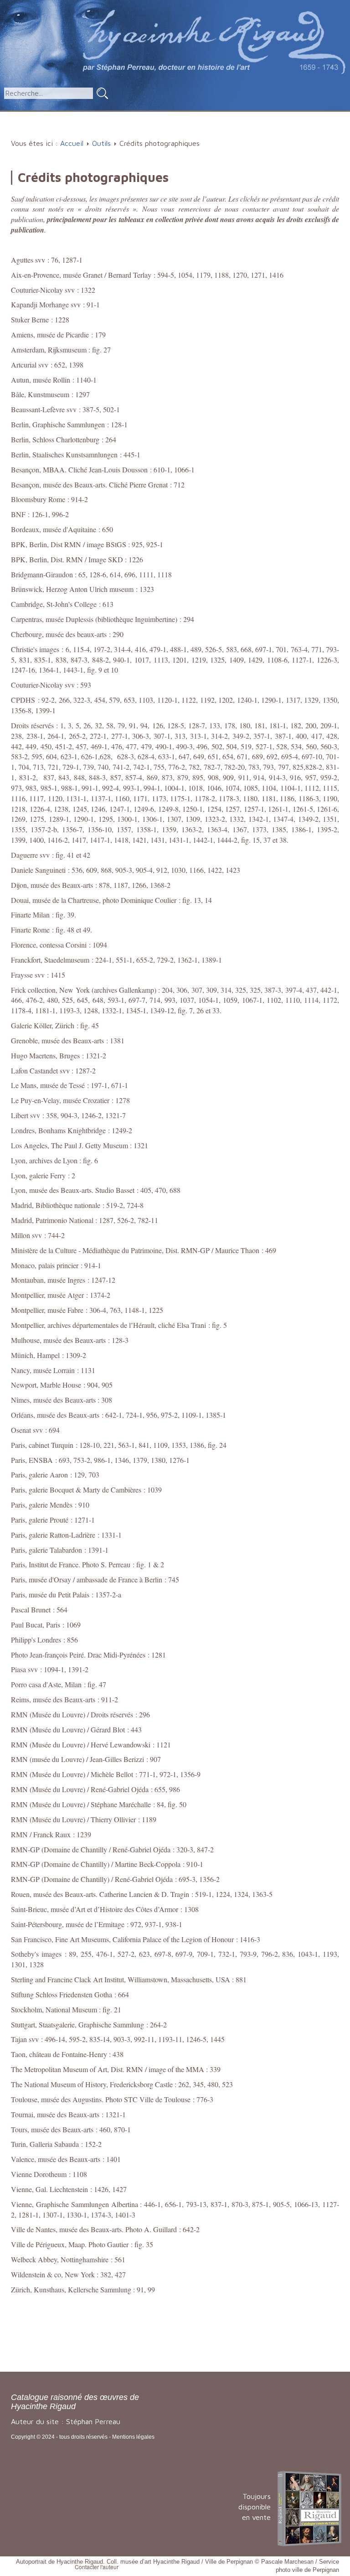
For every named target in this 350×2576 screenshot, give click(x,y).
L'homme (129, 116)
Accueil (33, 116)
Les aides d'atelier (198, 116)
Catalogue (76, 116)
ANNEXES (306, 116)
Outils (259, 116)
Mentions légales (133, 2437)
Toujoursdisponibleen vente (255, 2507)
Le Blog (178, 131)
